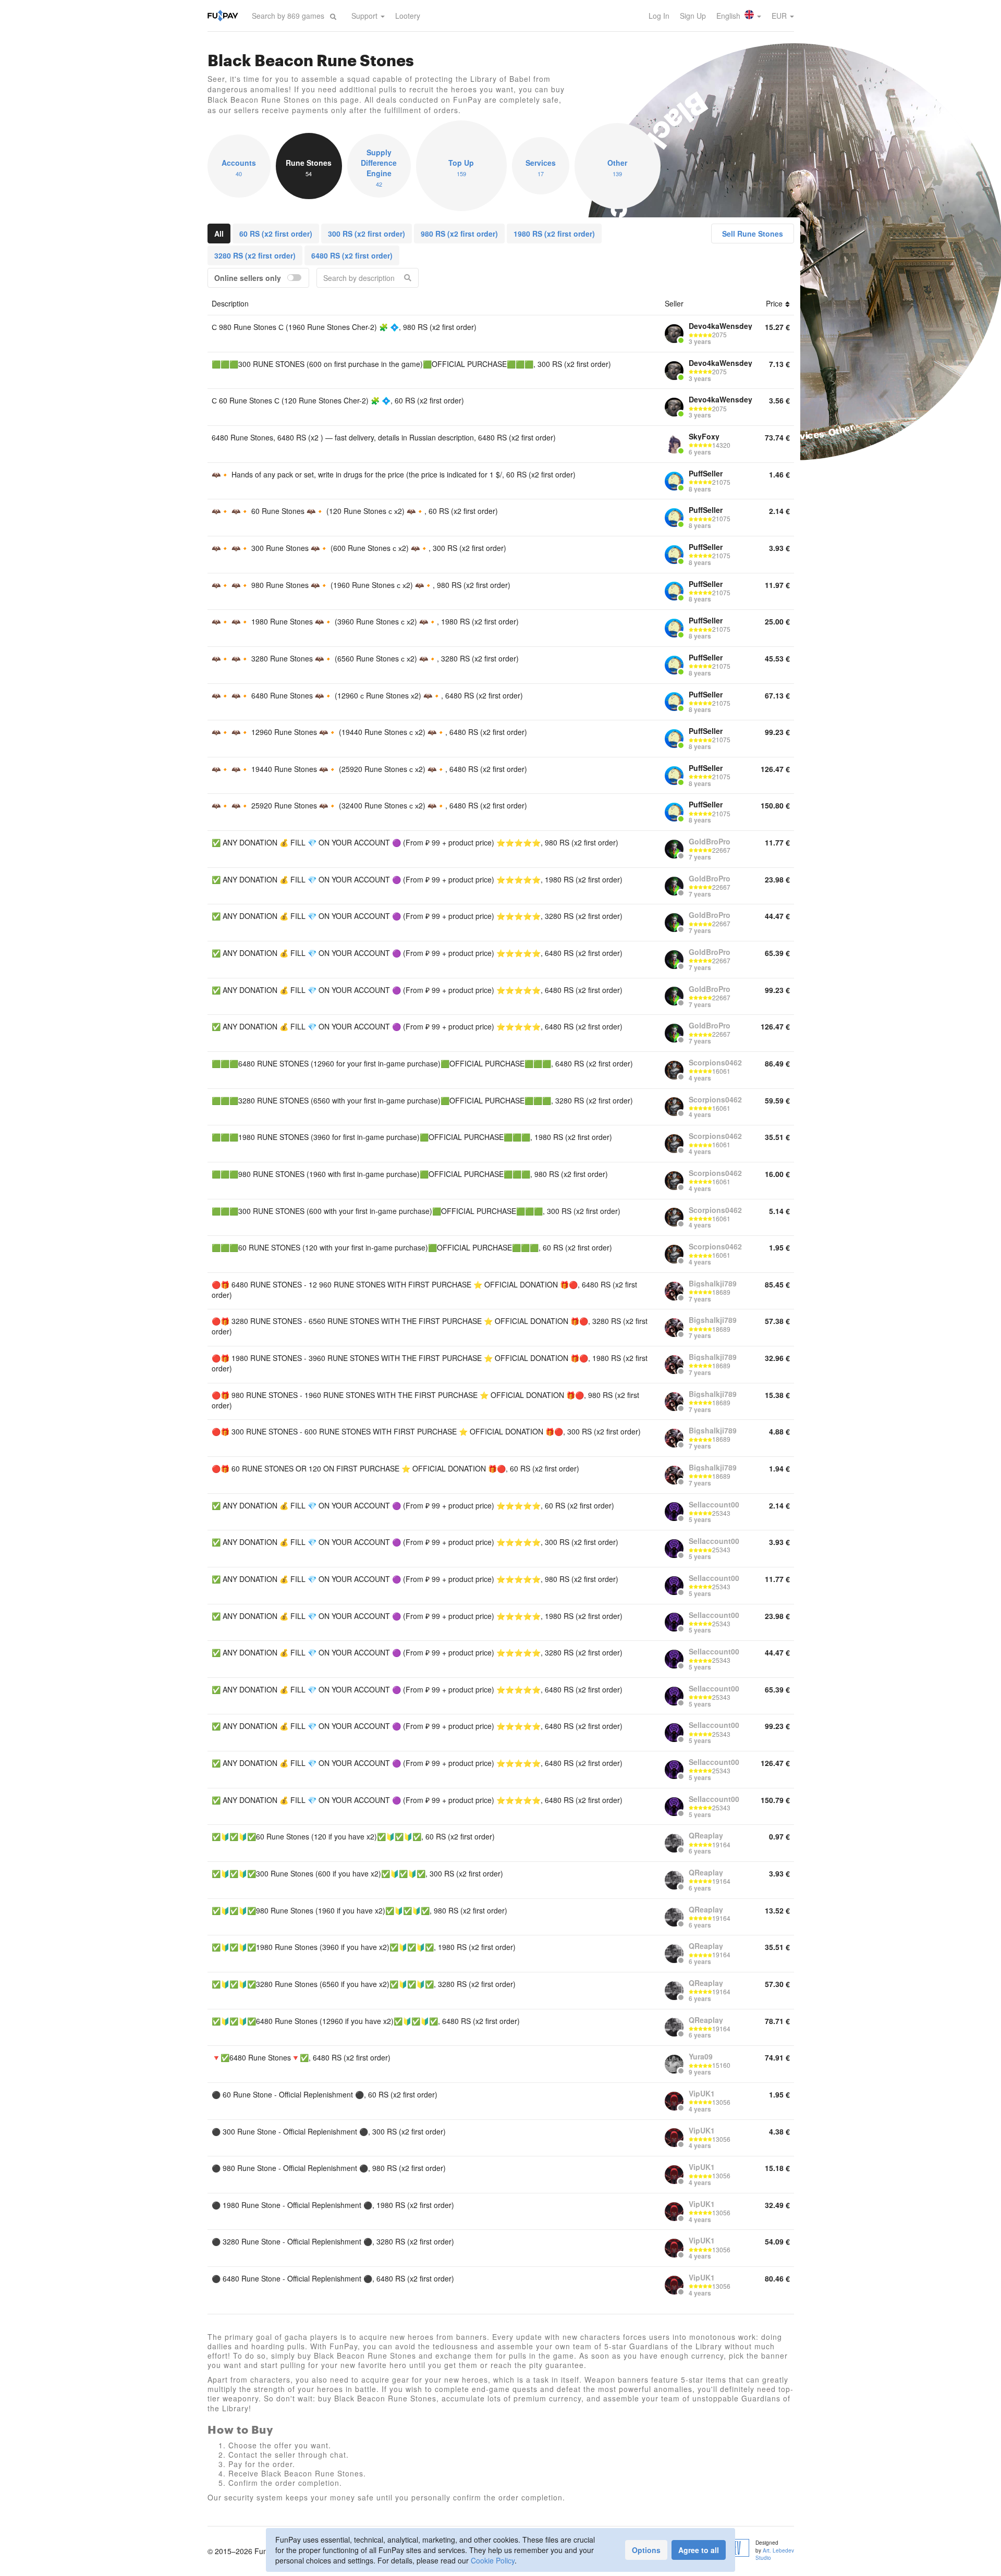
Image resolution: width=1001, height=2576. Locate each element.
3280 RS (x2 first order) (255, 255)
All (219, 234)
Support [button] (365, 16)
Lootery (408, 16)
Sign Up (693, 16)
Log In (659, 16)
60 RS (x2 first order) (276, 234)
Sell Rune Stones (753, 234)
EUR (780, 16)
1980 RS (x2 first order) (554, 234)
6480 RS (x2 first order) (352, 255)
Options (646, 2550)
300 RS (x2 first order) (367, 234)
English (729, 16)
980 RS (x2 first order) (459, 234)
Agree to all (699, 2550)
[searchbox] (288, 16)
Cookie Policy (493, 2560)
